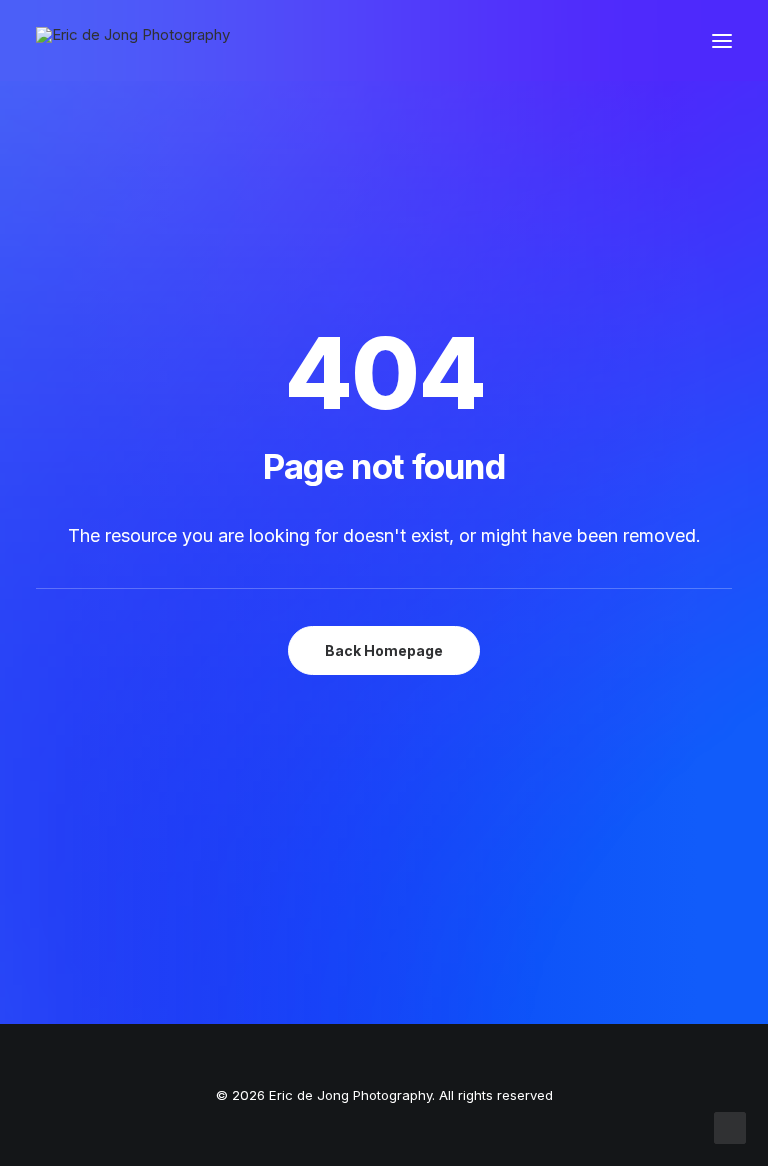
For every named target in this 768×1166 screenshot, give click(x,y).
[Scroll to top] (730, 1126)
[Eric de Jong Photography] (133, 40)
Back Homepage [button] (384, 650)
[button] (722, 40)
